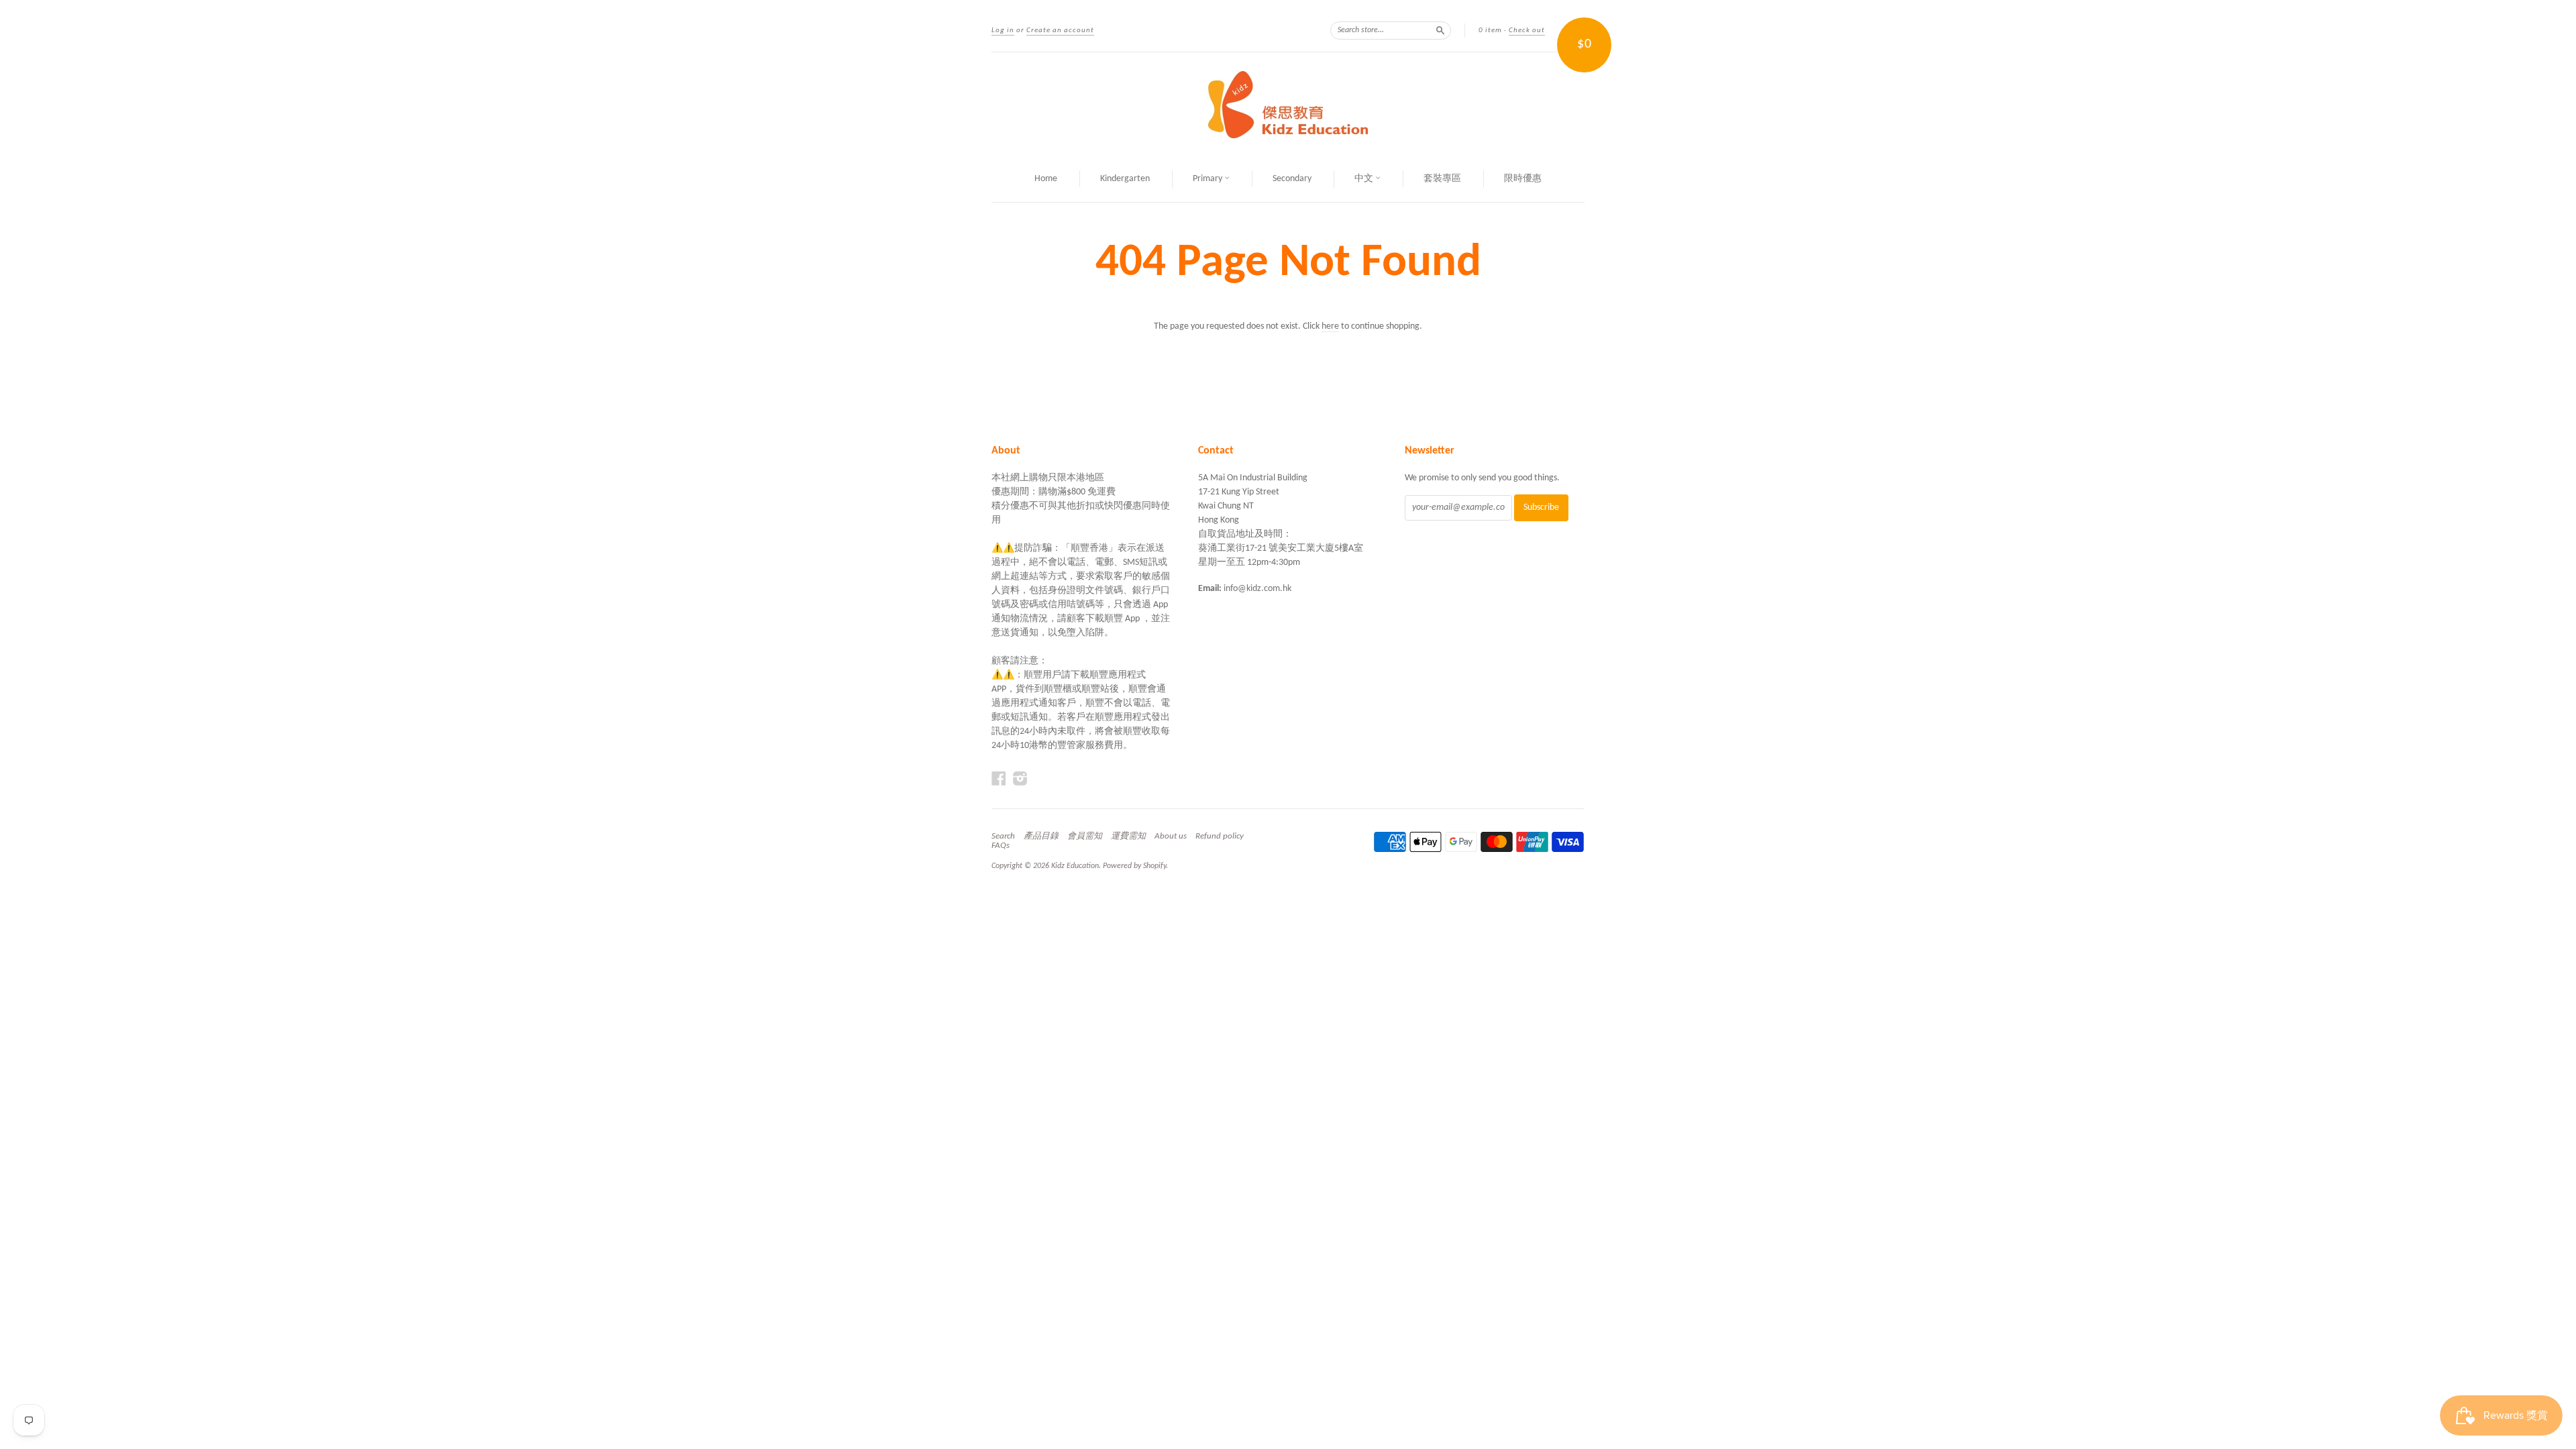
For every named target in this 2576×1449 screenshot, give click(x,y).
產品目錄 (1041, 836)
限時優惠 (1523, 179)
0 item (1490, 31)
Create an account (1060, 31)
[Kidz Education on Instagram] (1020, 779)
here (1330, 326)
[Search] (1440, 30)
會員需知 (1085, 836)
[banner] (1288, 105)
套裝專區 (1442, 179)
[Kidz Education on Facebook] (999, 779)
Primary (1209, 179)
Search (1003, 836)
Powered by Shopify (1134, 866)
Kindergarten (1125, 179)
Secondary (1292, 179)
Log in (1003, 31)
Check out (1527, 31)
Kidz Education (1075, 866)
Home (1046, 179)
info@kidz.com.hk (1257, 589)
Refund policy (1220, 836)
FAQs (1001, 846)
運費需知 (1128, 836)
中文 (1365, 179)
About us (1171, 836)
